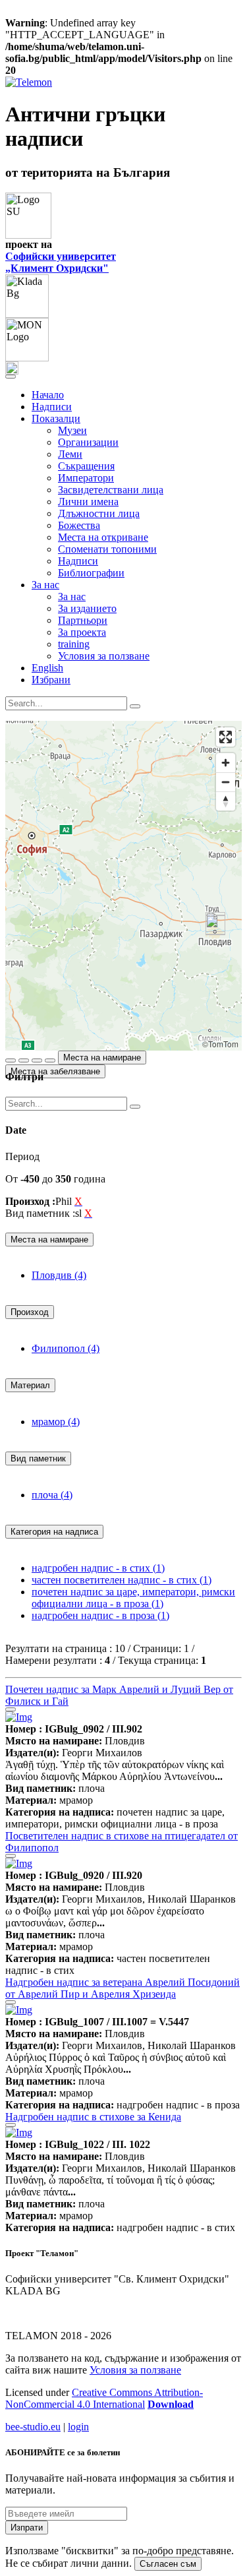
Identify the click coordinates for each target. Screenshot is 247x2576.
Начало (48, 395)
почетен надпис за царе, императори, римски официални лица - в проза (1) (133, 1598)
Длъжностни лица (99, 513)
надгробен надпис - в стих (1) (98, 1568)
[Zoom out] (226, 782)
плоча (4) (52, 1495)
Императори (86, 478)
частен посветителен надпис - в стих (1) (122, 1580)
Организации (88, 442)
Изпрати (27, 2528)
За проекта (82, 632)
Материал (30, 1385)
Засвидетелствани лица (111, 490)
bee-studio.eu (33, 2427)
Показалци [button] (56, 418)
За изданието (87, 608)
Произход (30, 1312)
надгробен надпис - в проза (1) (100, 1615)
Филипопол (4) (66, 1348)
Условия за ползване (104, 656)
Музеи (72, 430)
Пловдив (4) (59, 1275)
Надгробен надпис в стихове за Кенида (93, 2117)
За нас (72, 597)
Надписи (52, 407)
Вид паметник (38, 1458)
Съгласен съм (168, 2564)
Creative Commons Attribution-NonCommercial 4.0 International (104, 2398)
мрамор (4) (56, 1422)
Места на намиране (102, 1058)
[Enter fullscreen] (226, 737)
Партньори (83, 620)
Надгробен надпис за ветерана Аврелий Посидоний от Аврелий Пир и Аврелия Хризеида (123, 1988)
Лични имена (88, 502)
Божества (79, 525)
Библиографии (91, 573)
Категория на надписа (54, 1532)
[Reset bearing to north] (226, 801)
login (78, 2427)
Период (22, 1156)
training (74, 644)
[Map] (123, 886)
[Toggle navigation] (11, 377)
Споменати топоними (107, 549)
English (47, 668)
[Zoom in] (226, 763)
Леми (70, 454)
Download (171, 2404)
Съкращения (86, 466)
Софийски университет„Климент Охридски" (61, 262)
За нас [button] (45, 585)
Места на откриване (103, 537)
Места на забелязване (55, 1071)
